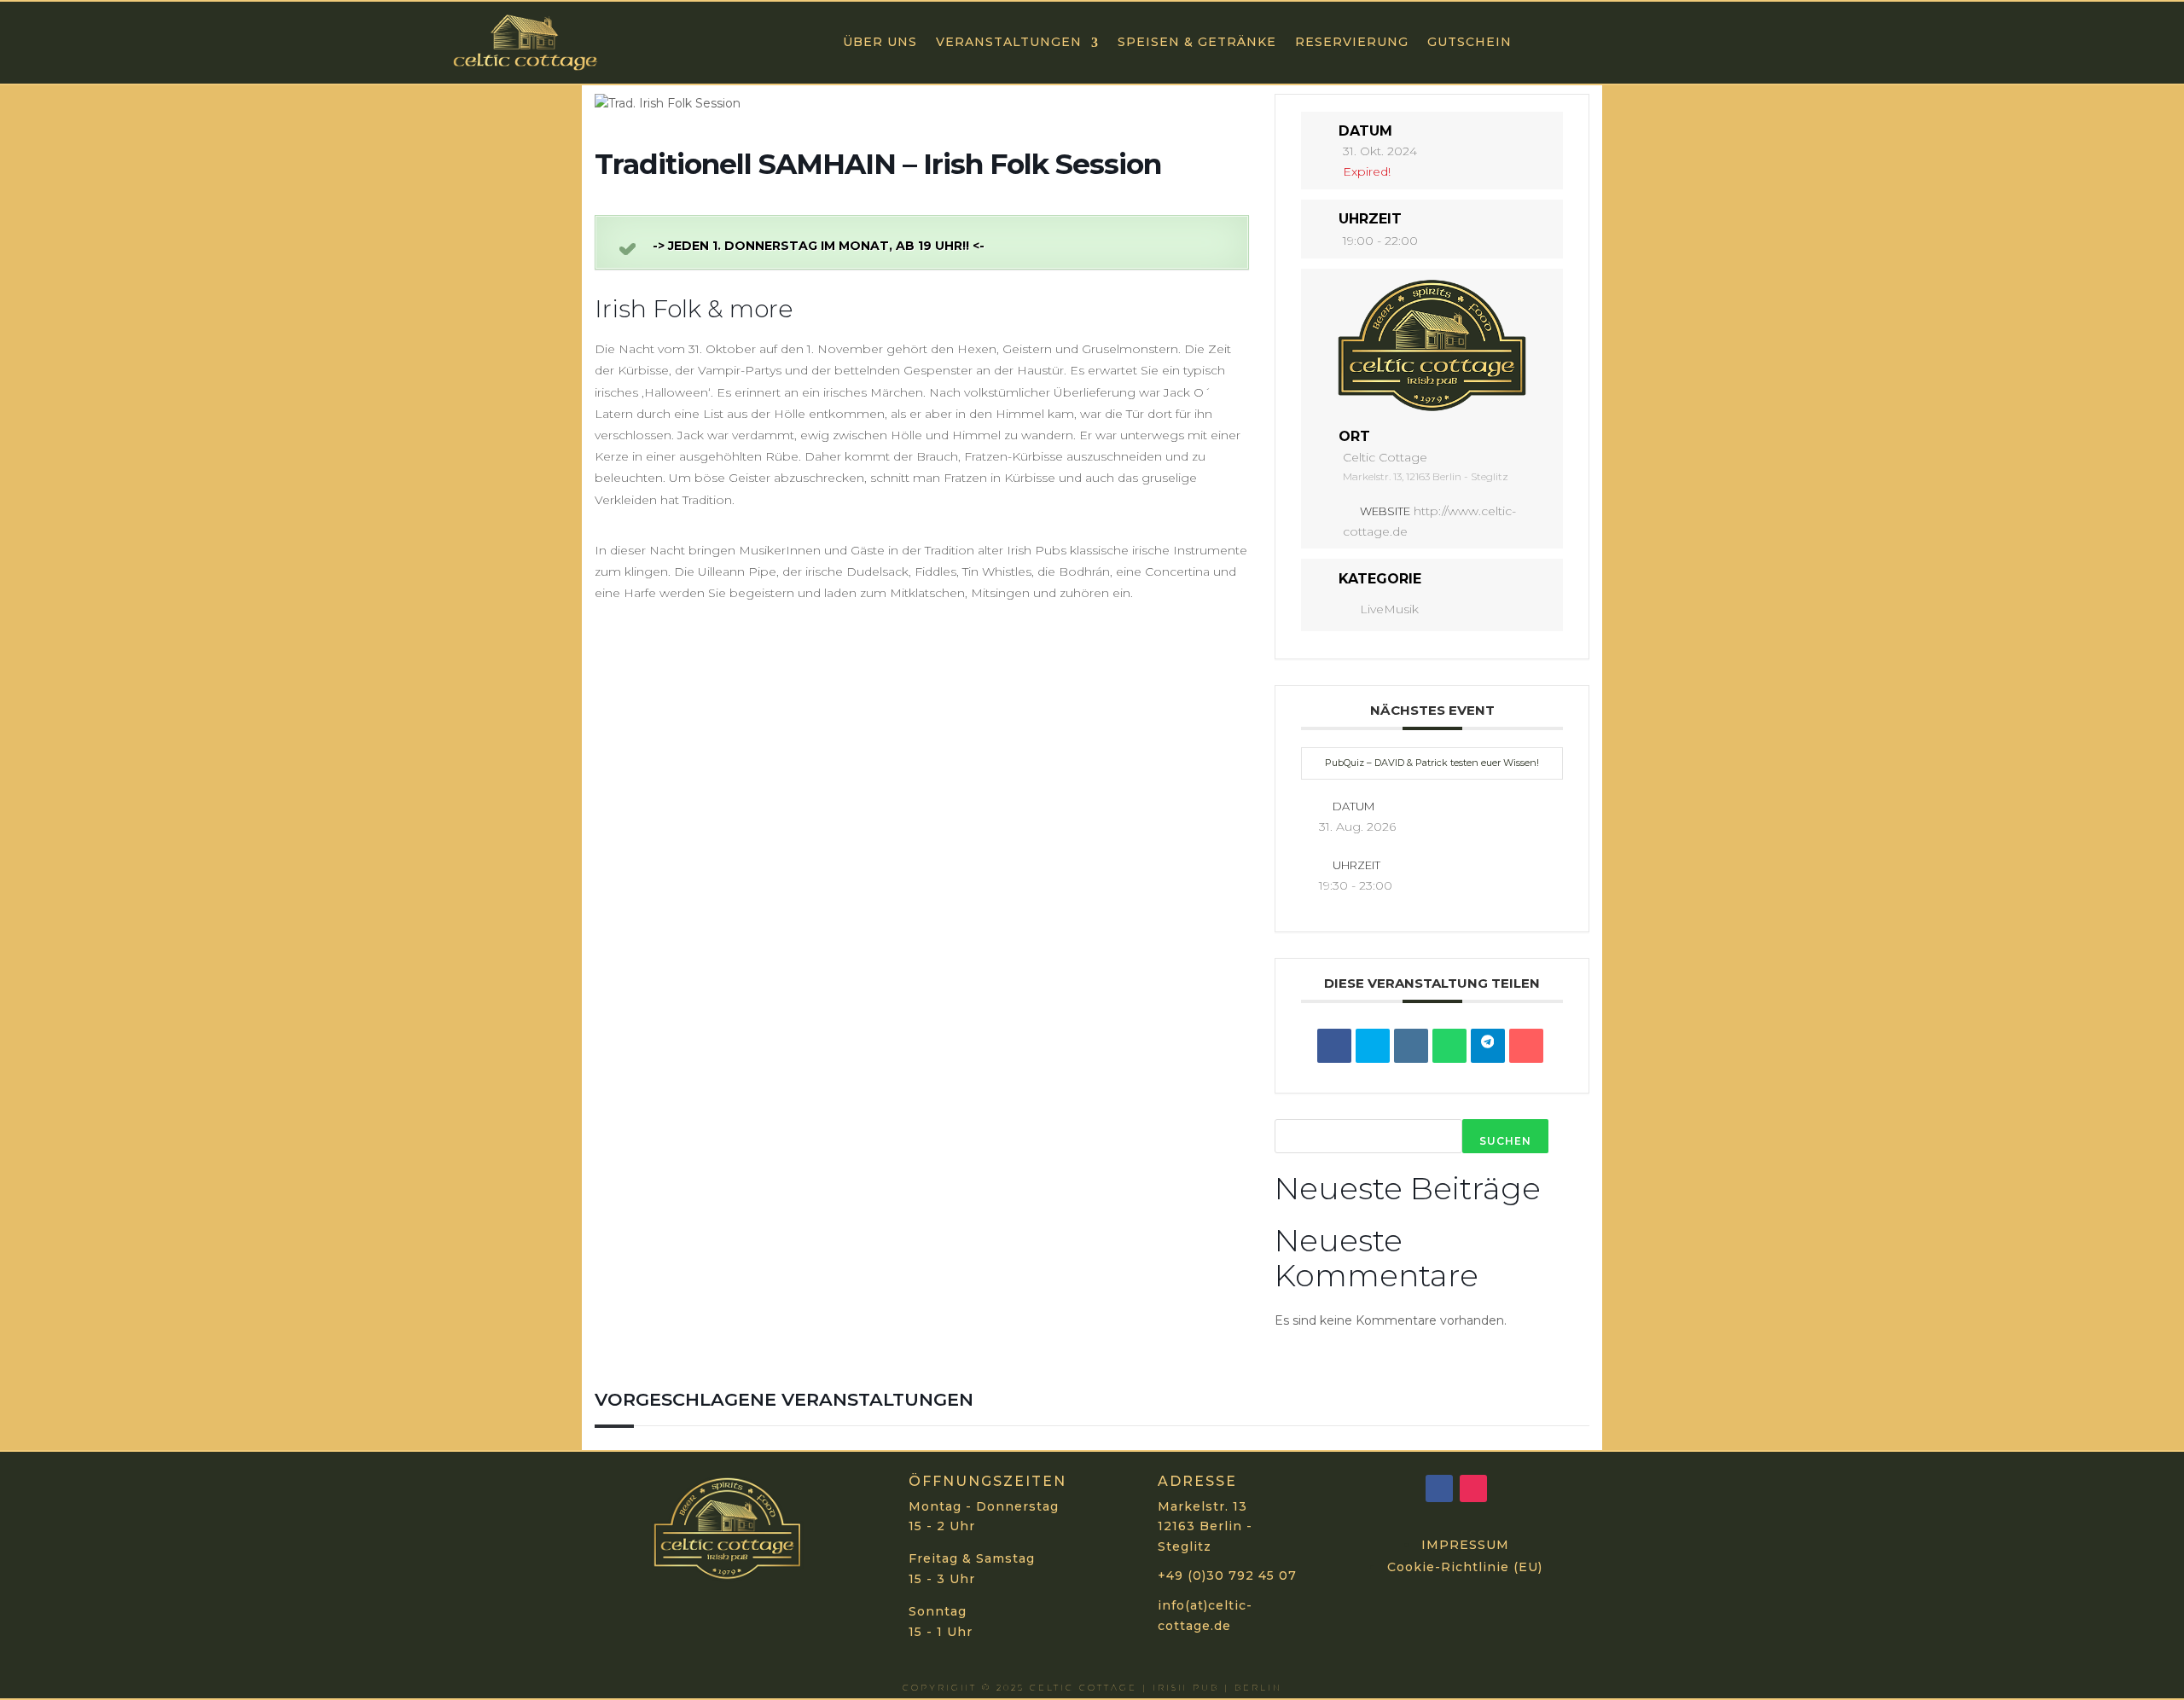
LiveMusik (1389, 609)
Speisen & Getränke (1197, 42)
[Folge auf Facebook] (1439, 1488)
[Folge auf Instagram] (1473, 1488)
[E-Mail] (1526, 1046)
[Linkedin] (1411, 1046)
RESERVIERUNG (1352, 42)
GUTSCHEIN (1470, 42)
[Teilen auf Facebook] (1334, 1046)
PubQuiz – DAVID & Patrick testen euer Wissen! (1432, 763)
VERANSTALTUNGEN (1009, 42)
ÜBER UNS (880, 42)
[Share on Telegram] (1488, 1046)
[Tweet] (1373, 1046)
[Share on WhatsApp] (1449, 1046)
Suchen (1505, 1141)
